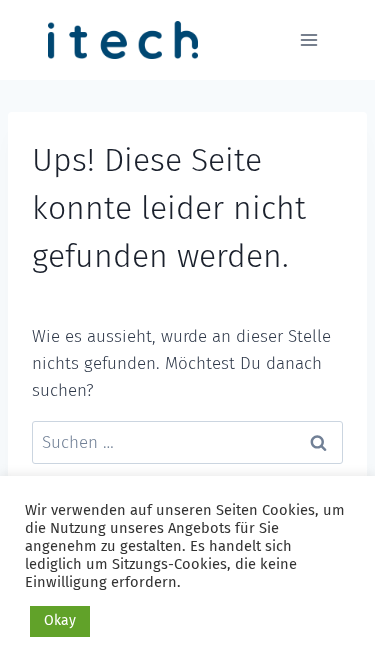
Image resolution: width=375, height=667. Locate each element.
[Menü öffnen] (308, 39)
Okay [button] (60, 620)
